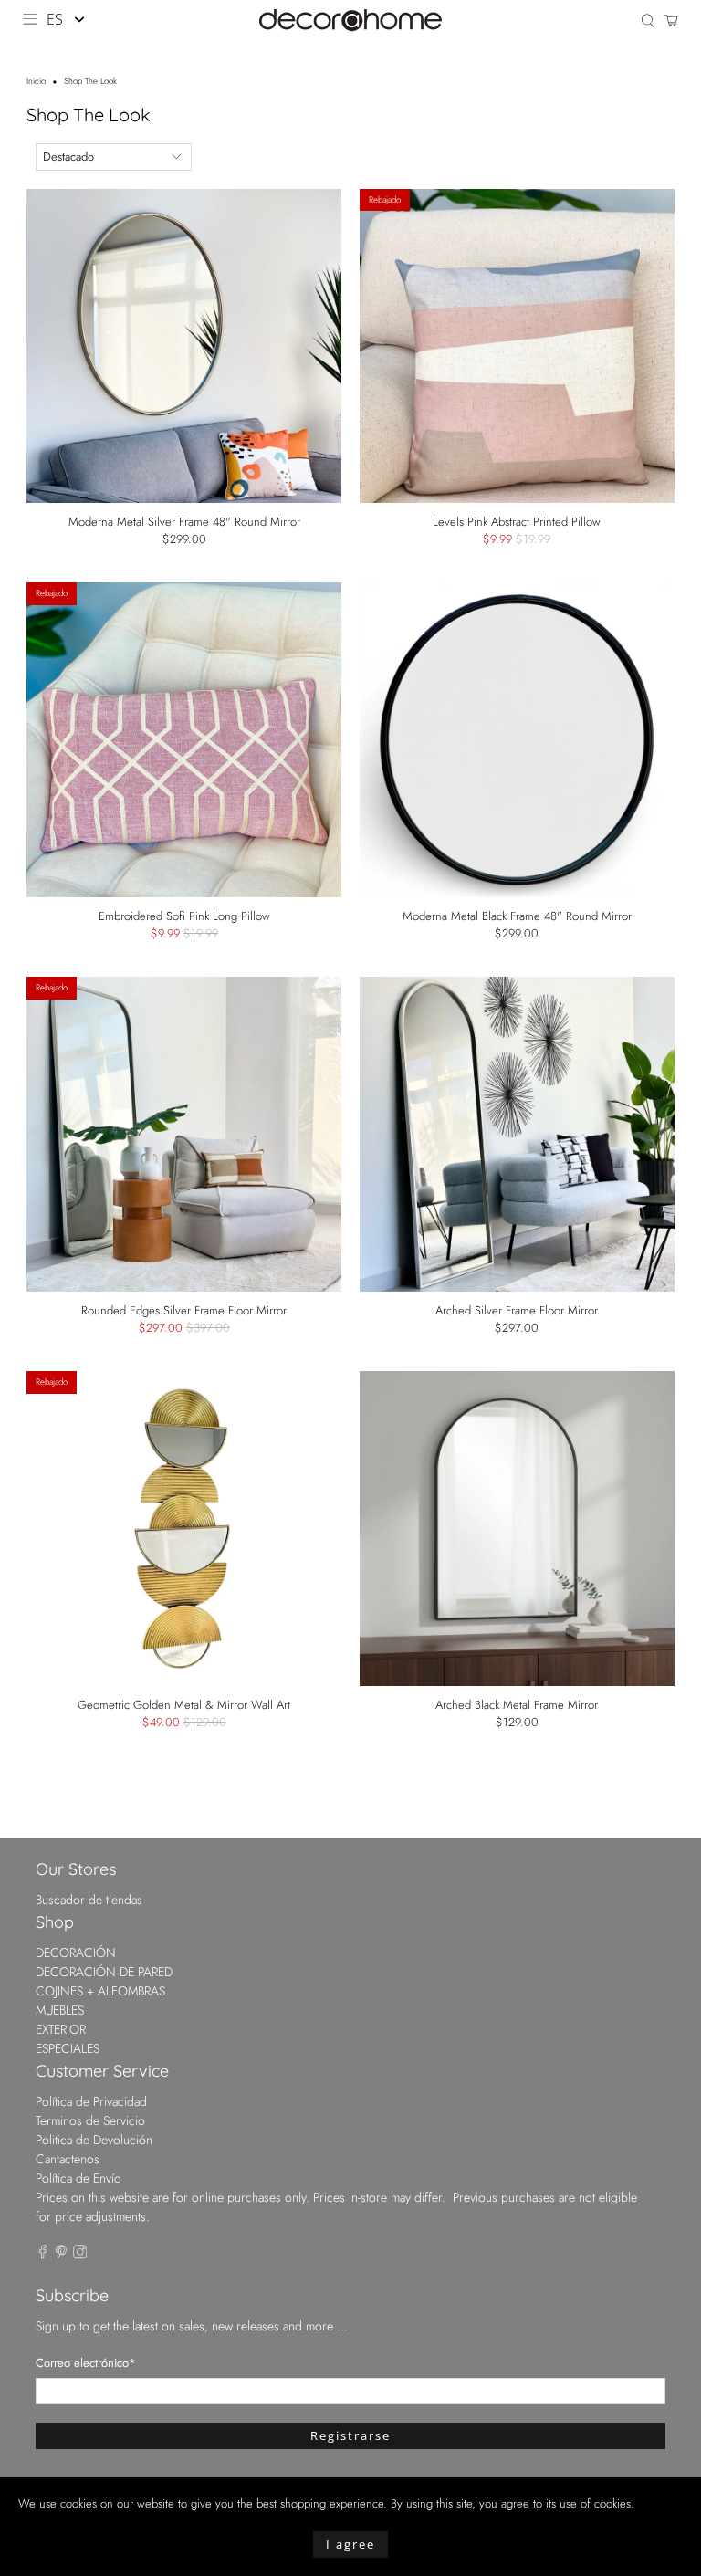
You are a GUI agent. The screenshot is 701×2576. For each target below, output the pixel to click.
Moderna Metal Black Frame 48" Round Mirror (517, 916)
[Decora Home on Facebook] (43, 2255)
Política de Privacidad (91, 2101)
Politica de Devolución (94, 2140)
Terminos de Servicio (90, 2120)
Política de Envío (78, 2178)
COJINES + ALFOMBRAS (100, 1991)
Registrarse (350, 2435)
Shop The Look (90, 82)
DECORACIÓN (76, 1953)
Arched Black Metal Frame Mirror (517, 1704)
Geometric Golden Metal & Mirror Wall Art (184, 1704)
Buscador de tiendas (89, 1900)
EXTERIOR (61, 2029)
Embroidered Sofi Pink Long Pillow (184, 916)
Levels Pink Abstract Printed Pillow (517, 521)
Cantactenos (68, 2159)
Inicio (36, 82)
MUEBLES (60, 2010)
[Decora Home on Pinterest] (61, 2255)
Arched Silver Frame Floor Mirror (517, 1310)
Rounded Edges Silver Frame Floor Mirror (184, 1310)
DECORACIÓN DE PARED (104, 1972)
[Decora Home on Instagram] (80, 2255)
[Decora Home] (350, 21)
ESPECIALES (68, 2048)
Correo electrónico (86, 2363)
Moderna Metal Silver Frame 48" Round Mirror (184, 521)
